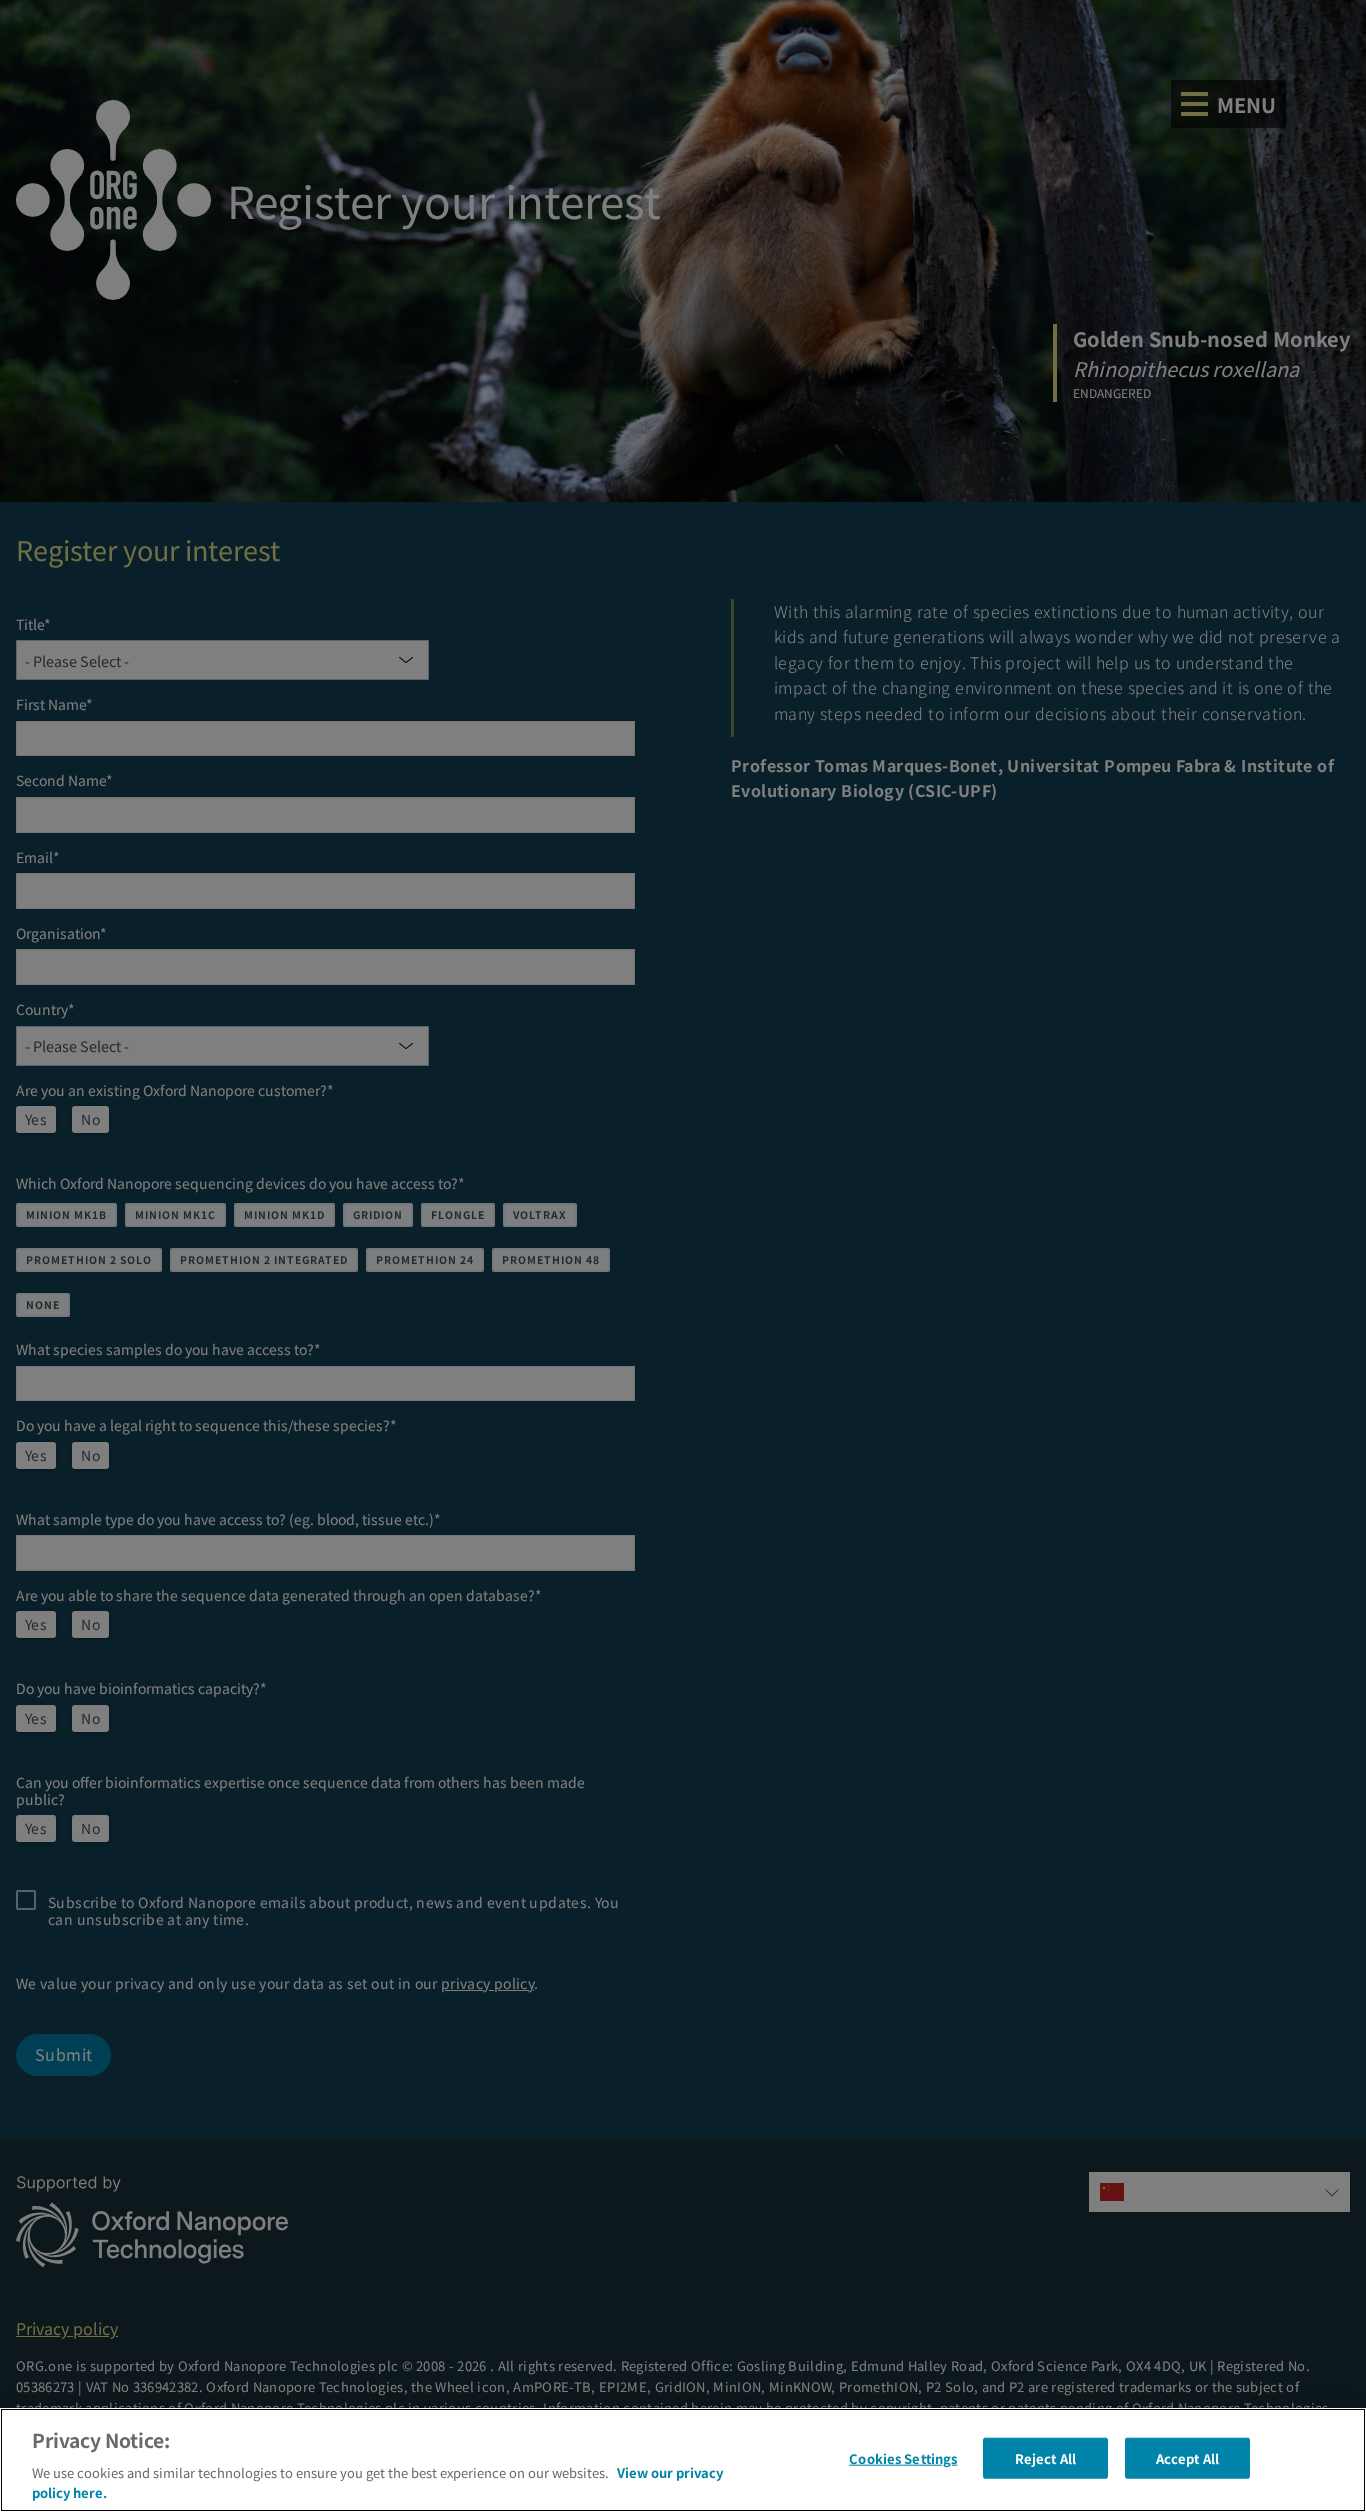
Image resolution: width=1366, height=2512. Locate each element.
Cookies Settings (903, 2458)
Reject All (1045, 2458)
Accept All (1187, 2458)
